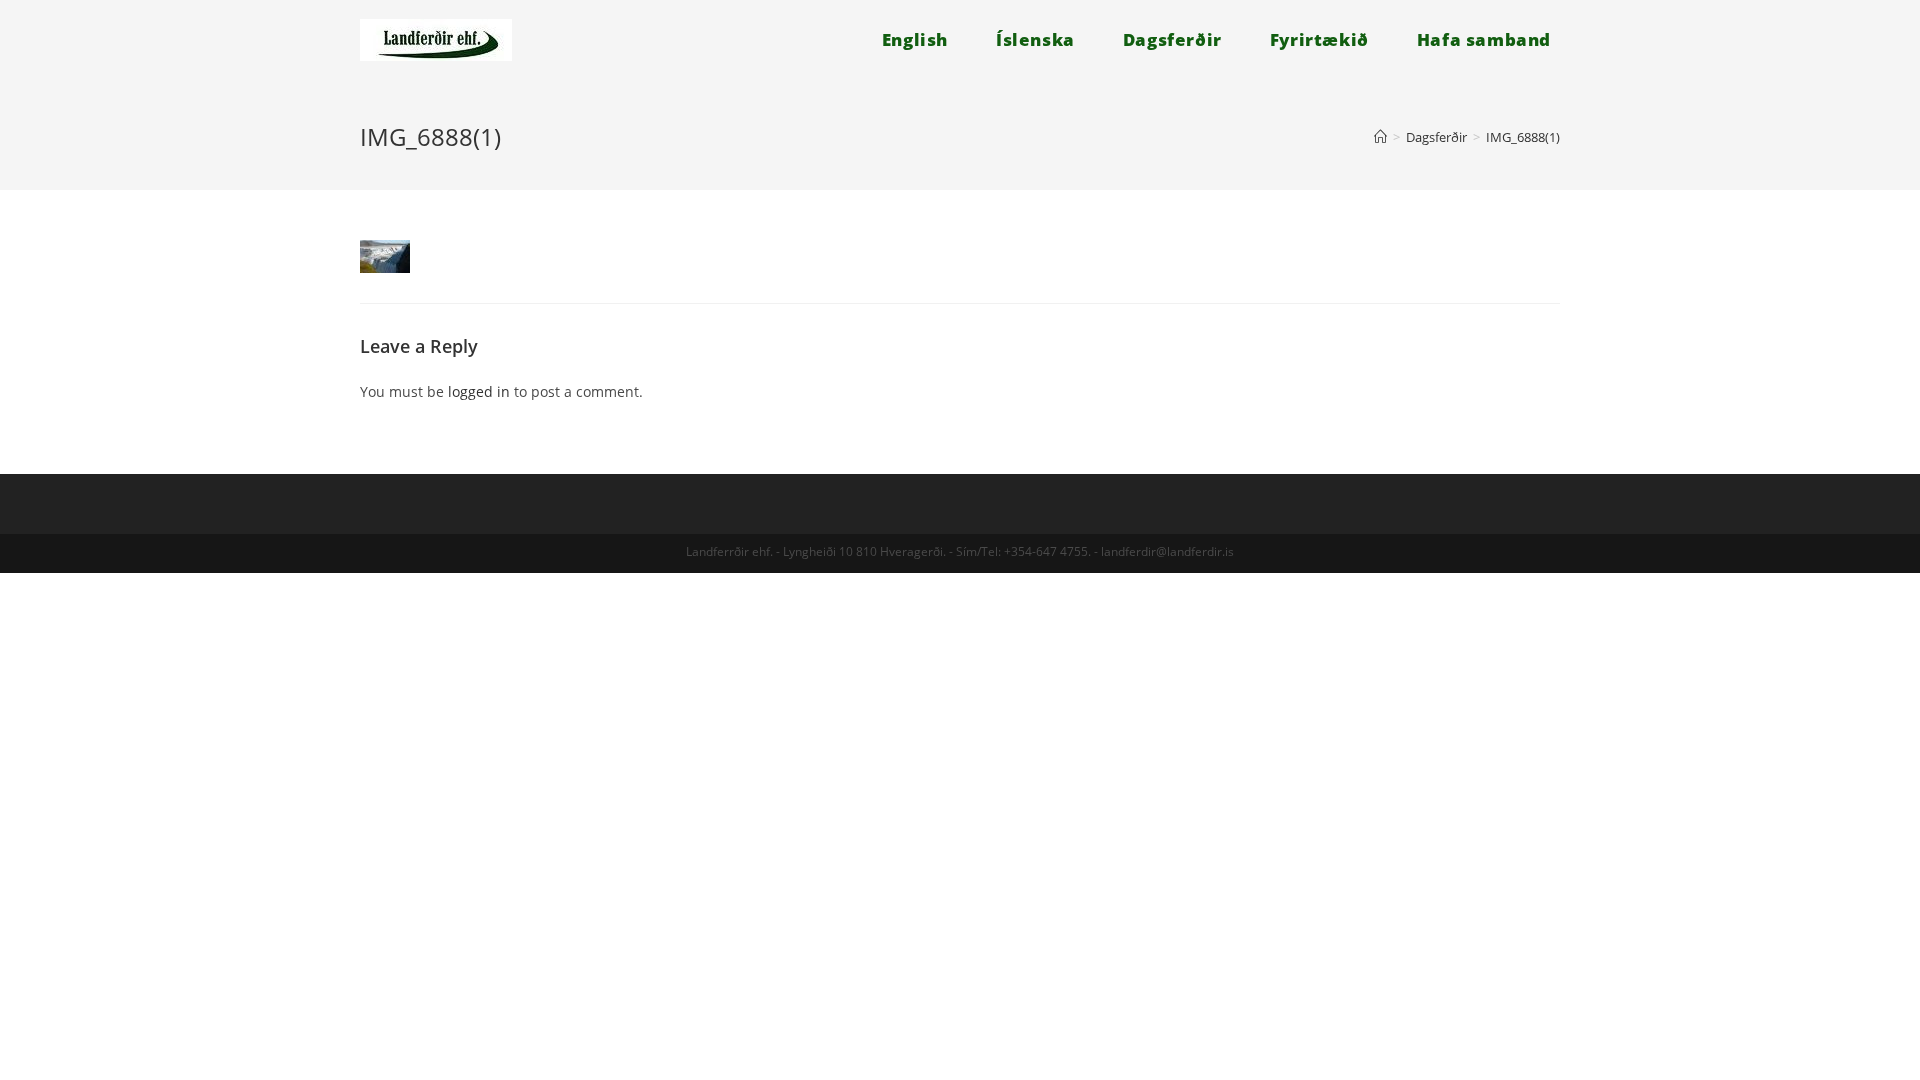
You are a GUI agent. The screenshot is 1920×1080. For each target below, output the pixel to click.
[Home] (1380, 137)
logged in (479, 391)
